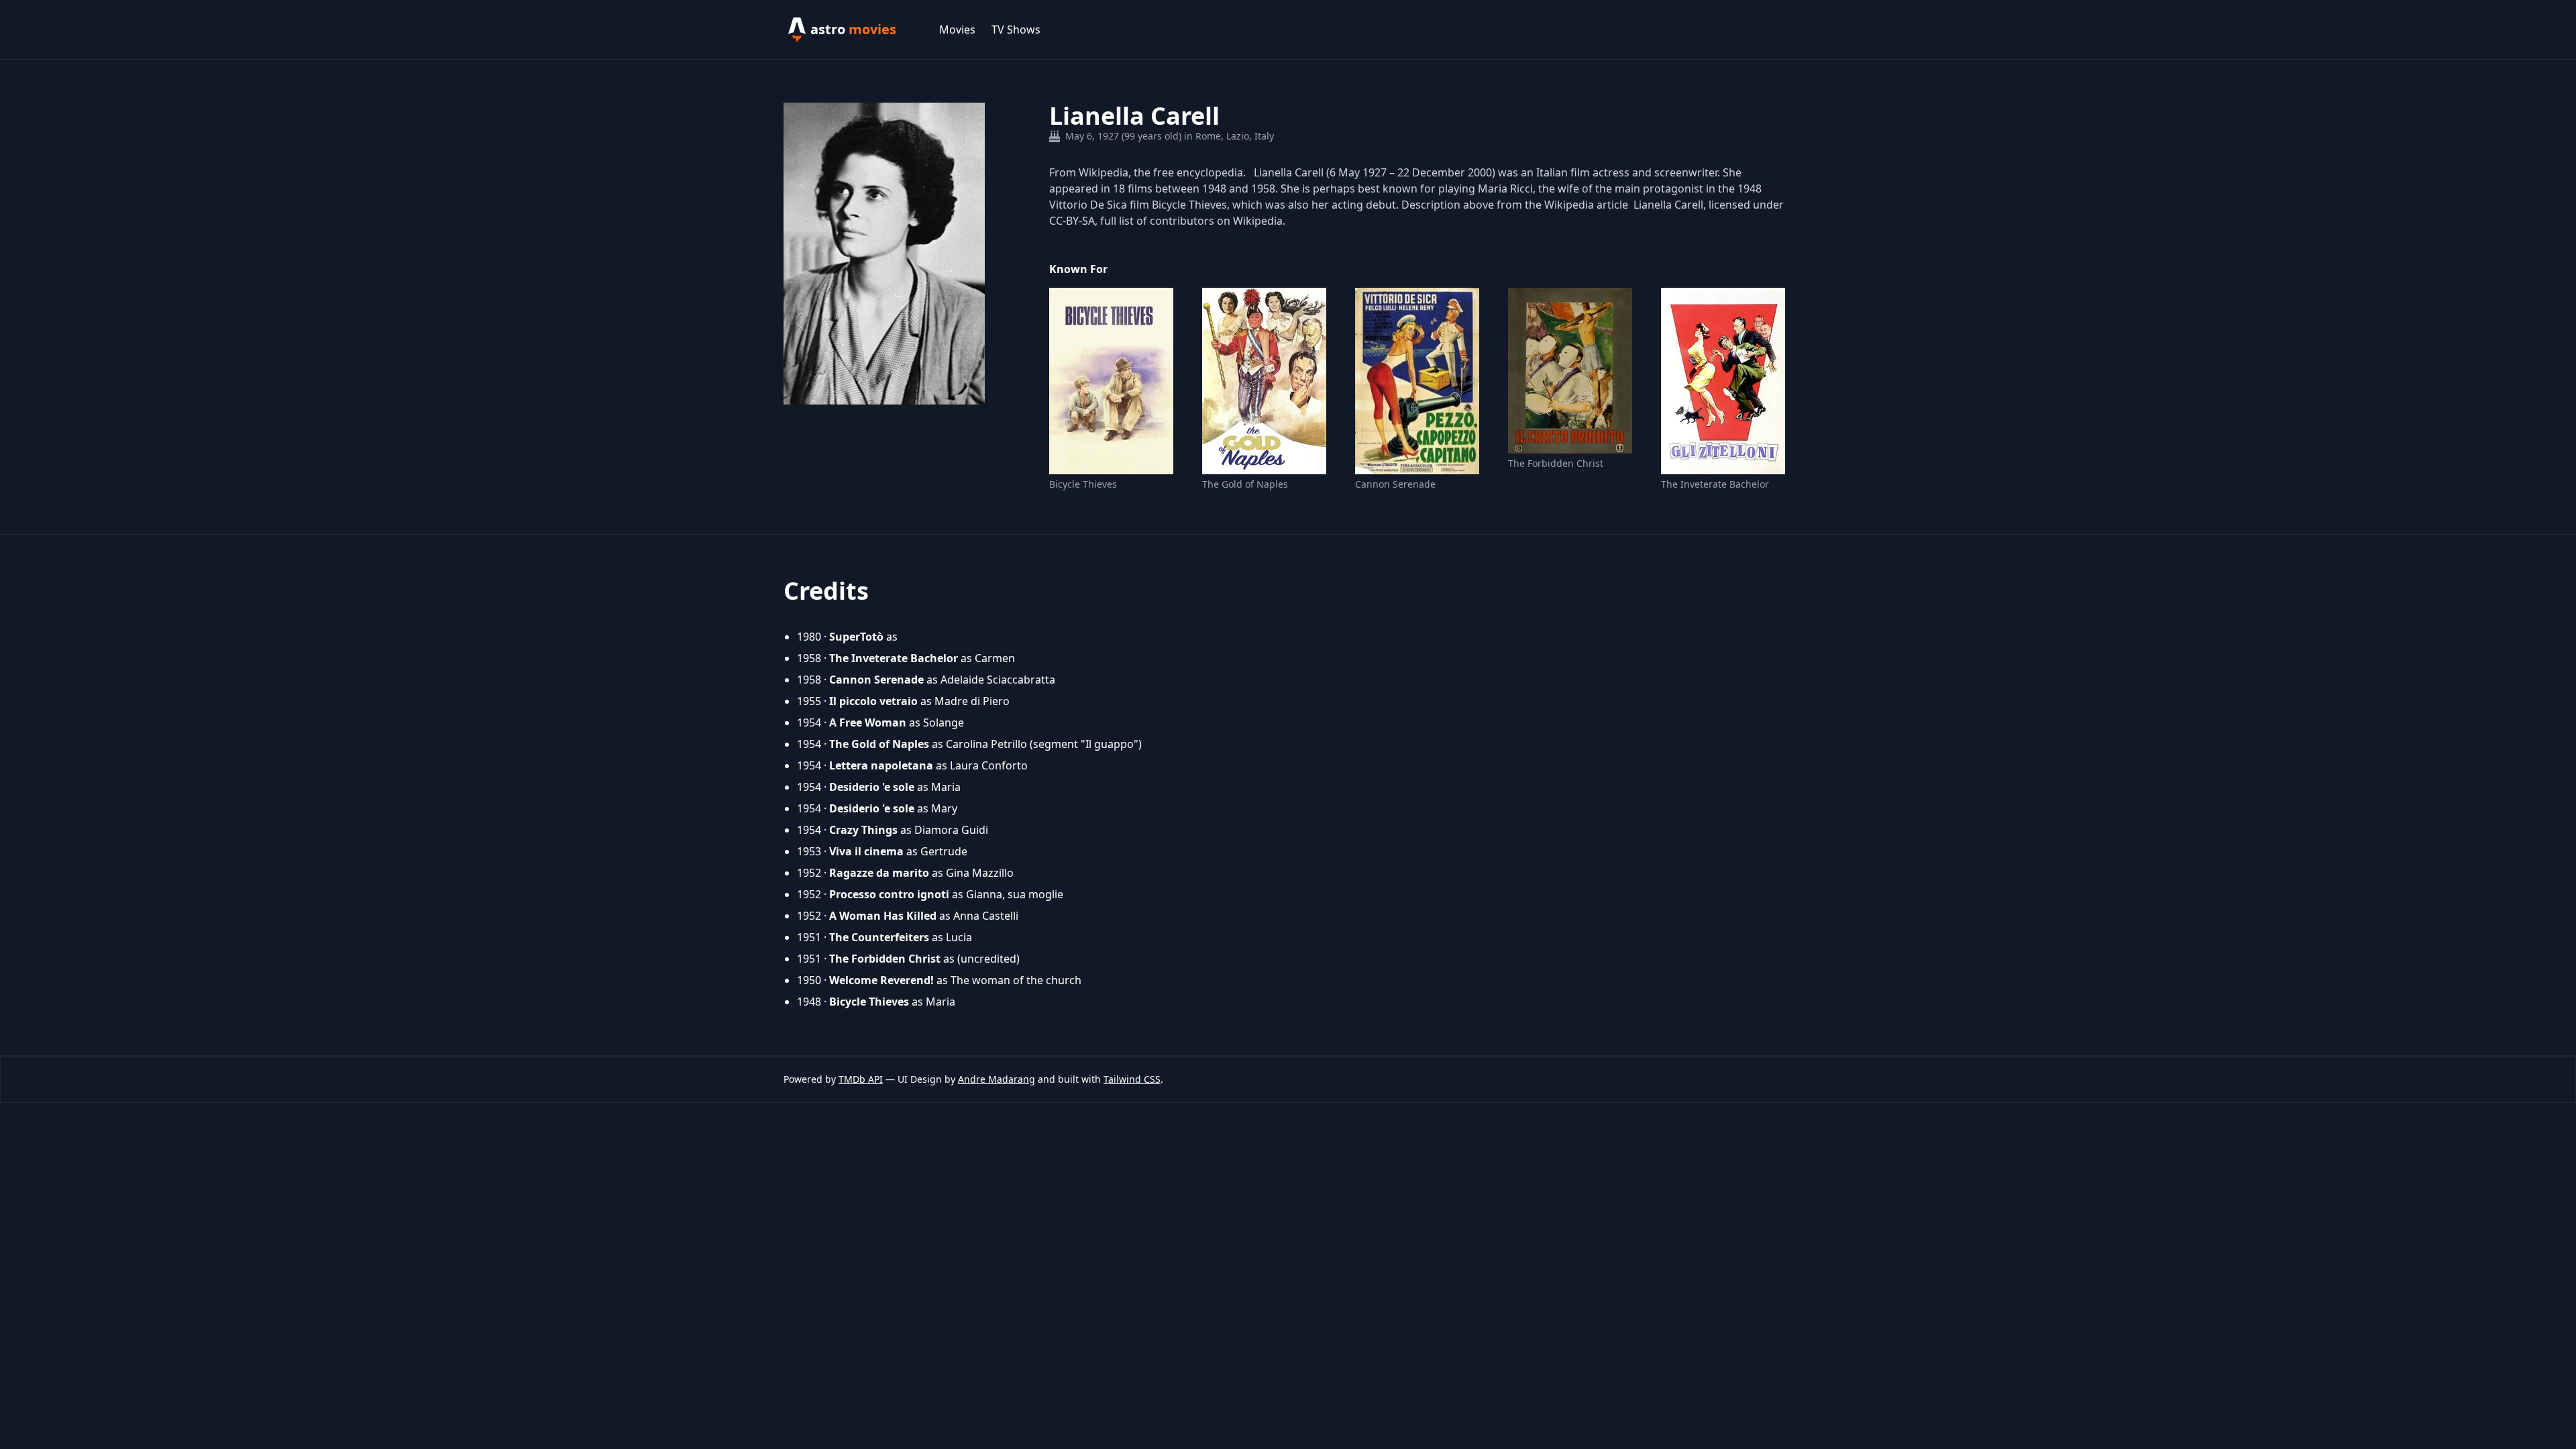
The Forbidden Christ (1556, 463)
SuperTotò (856, 637)
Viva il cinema (866, 851)
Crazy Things (863, 830)
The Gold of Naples (1245, 484)
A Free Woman (868, 722)
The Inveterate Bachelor (1715, 484)
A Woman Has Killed (883, 916)
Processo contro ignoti (889, 894)
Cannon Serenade (1395, 484)
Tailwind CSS (1132, 1079)
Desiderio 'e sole (872, 787)
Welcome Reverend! (881, 980)
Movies (957, 30)
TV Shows (1016, 30)
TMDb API (861, 1079)
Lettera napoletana (881, 765)
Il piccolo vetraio (873, 701)
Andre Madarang (997, 1079)
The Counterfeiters (879, 937)
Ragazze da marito (879, 873)
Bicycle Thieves (1083, 484)
